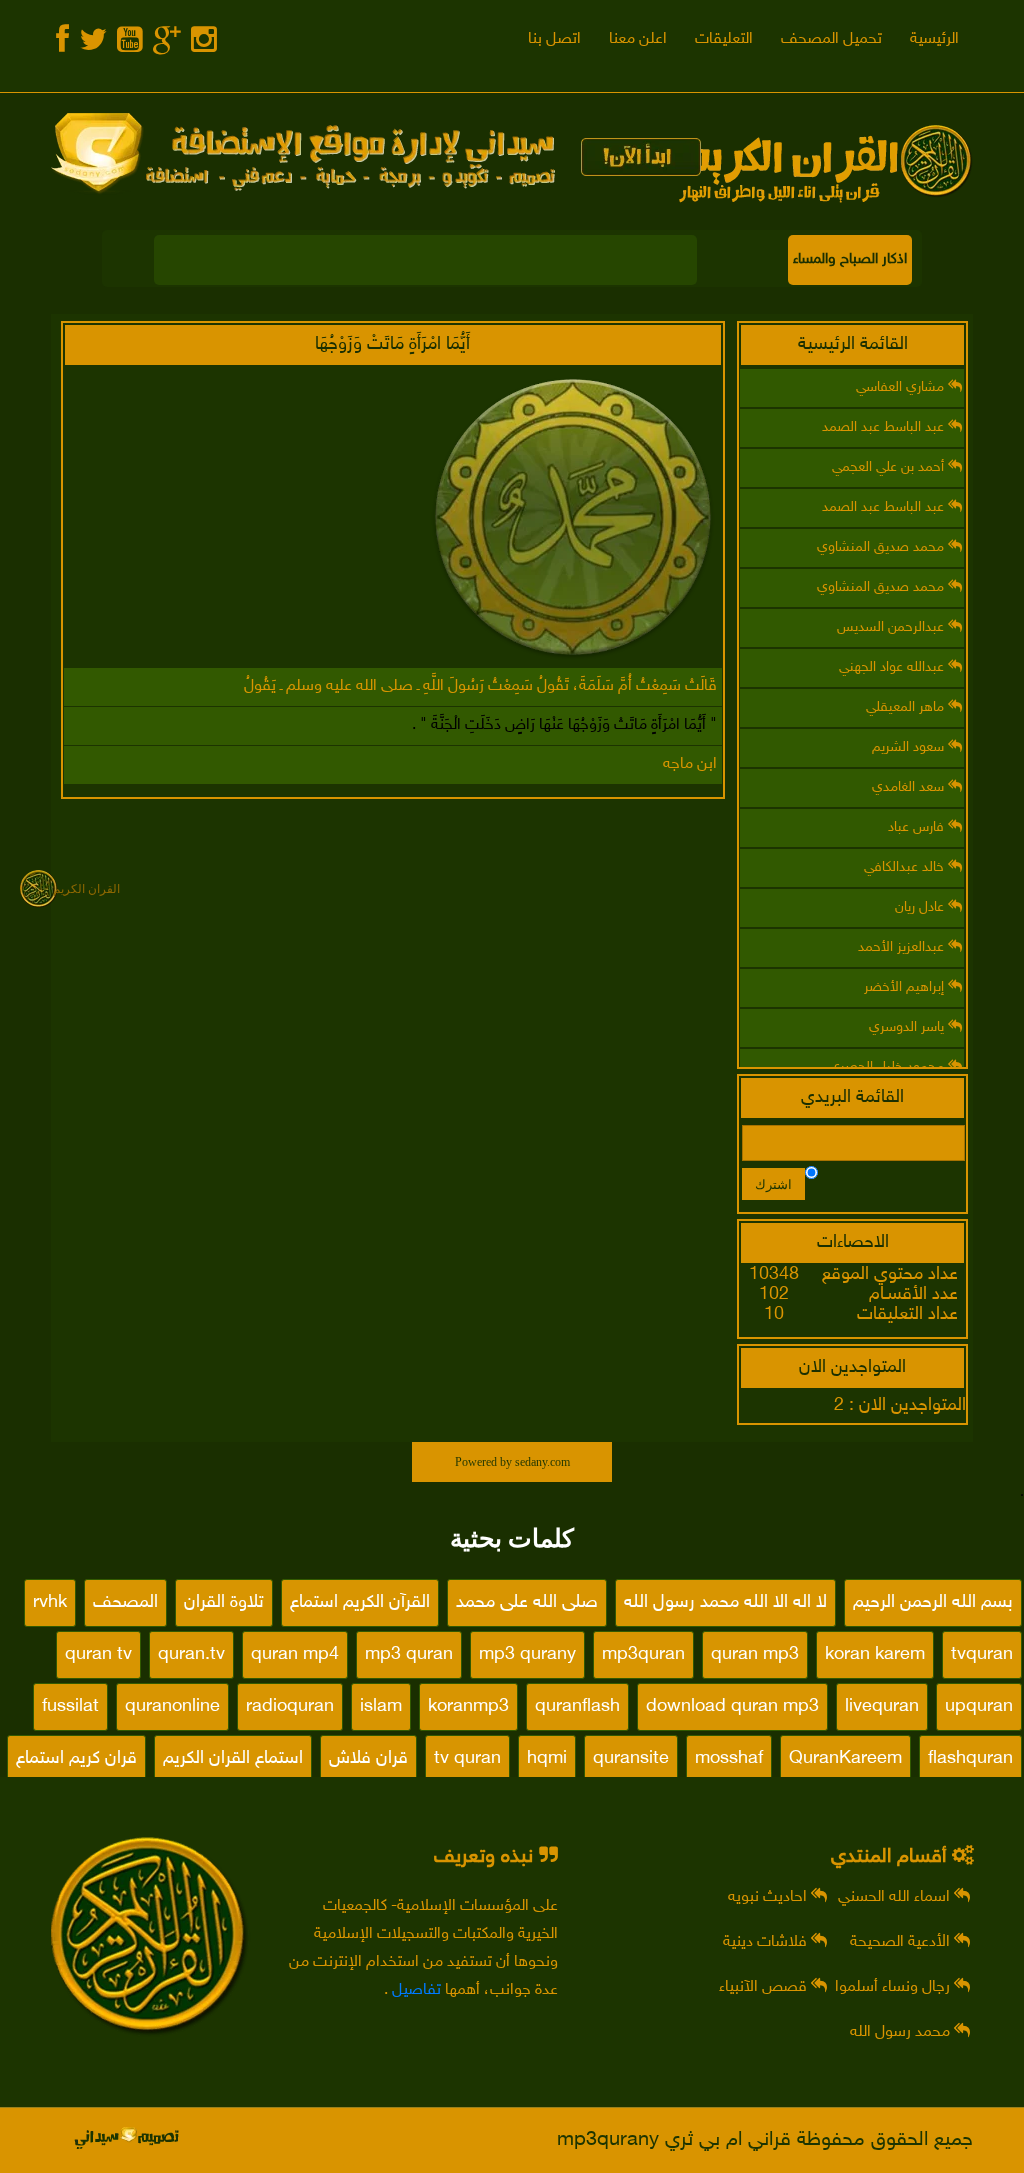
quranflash (577, 1707)
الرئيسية (934, 39)
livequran (882, 1707)
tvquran (982, 1655)
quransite (631, 1759)
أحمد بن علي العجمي (890, 467)
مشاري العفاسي (902, 387)
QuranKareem (845, 1759)
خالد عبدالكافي (906, 867)
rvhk (50, 1603)
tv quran (467, 1759)
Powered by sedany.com (512, 1462)
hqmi (547, 1759)
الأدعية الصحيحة (902, 1942)
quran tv (98, 1655)
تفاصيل (416, 1990)
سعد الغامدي (910, 787)
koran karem (875, 1655)
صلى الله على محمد (527, 1603)
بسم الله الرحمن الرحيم (933, 1603)
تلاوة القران (224, 1603)
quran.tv (191, 1655)
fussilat (70, 1707)
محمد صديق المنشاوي (882, 547)
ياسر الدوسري (908, 1027)
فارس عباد (918, 827)
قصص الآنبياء (765, 1987)
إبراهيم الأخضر (906, 987)
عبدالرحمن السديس (892, 627)
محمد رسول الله (902, 2032)
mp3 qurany (527, 1655)
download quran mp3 (732, 1707)
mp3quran (643, 1655)
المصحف (125, 1603)
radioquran (290, 1707)
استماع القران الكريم (233, 1759)
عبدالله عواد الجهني (893, 667)
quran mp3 (755, 1655)
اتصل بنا (554, 39)
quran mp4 (295, 1655)
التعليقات (724, 39)
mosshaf (729, 1759)
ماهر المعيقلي (907, 707)
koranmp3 (468, 1707)
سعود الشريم (910, 747)
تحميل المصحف (831, 39)
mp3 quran (409, 1655)
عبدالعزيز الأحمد (903, 947)
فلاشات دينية (767, 1942)
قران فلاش (368, 1759)
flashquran (970, 1759)
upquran (979, 1707)
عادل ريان (921, 907)
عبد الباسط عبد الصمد (885, 427)
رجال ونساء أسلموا (894, 1987)
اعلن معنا (638, 39)
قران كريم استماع (76, 1759)
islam (381, 1707)
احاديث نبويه (769, 1897)
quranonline (172, 1707)
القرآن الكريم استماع (360, 1603)
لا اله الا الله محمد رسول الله (725, 1603)
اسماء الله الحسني (896, 1897)
